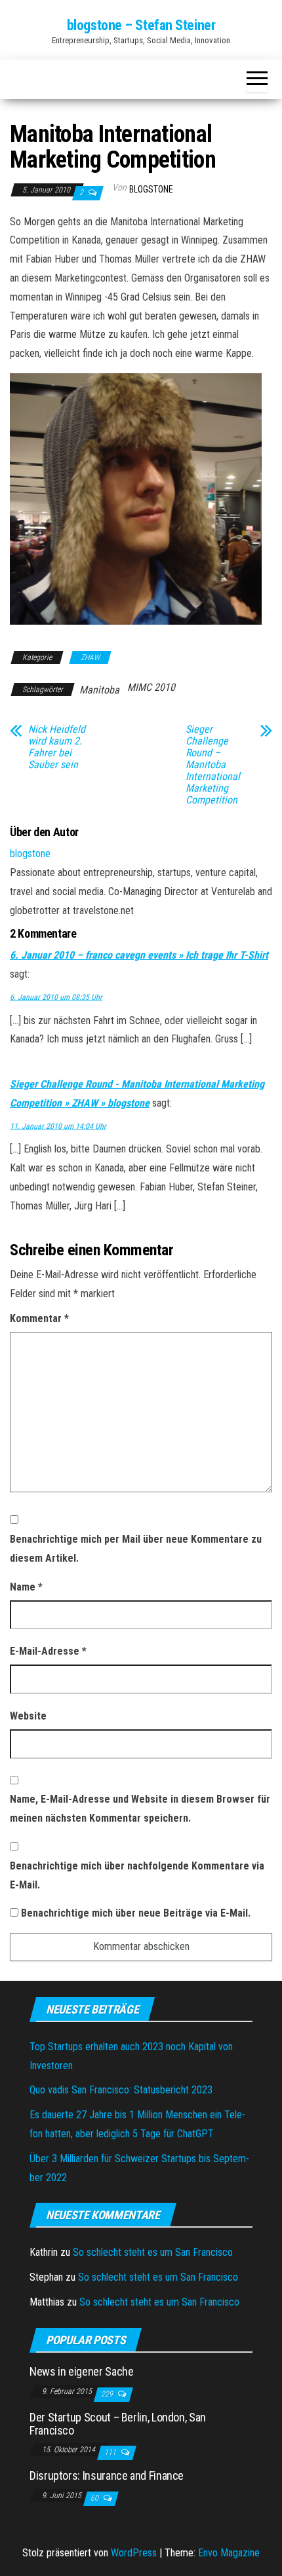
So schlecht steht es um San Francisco (153, 2252)
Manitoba (99, 690)
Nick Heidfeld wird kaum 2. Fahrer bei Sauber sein (57, 747)
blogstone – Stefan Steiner (141, 25)
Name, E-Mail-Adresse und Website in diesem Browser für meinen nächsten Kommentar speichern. (140, 1809)
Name (26, 1587)
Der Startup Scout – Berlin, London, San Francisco (118, 2424)
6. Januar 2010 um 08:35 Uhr (56, 997)
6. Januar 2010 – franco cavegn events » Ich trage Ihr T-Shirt (139, 955)
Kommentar (39, 1318)
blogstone (151, 189)
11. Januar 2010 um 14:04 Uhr (58, 1126)
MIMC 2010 (151, 687)
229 (108, 2394)
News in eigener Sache (81, 2371)
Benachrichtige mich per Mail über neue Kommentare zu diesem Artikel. (136, 1549)
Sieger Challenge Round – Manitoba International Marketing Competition (213, 765)
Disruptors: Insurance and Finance (107, 2475)
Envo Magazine (229, 2553)
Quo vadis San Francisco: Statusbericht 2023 (121, 2090)
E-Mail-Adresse (48, 1651)
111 (111, 2452)
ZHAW (90, 657)
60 (95, 2498)
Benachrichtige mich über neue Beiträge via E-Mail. (136, 1913)
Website (28, 1716)
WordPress (134, 2553)
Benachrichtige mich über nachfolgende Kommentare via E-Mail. (137, 1875)
